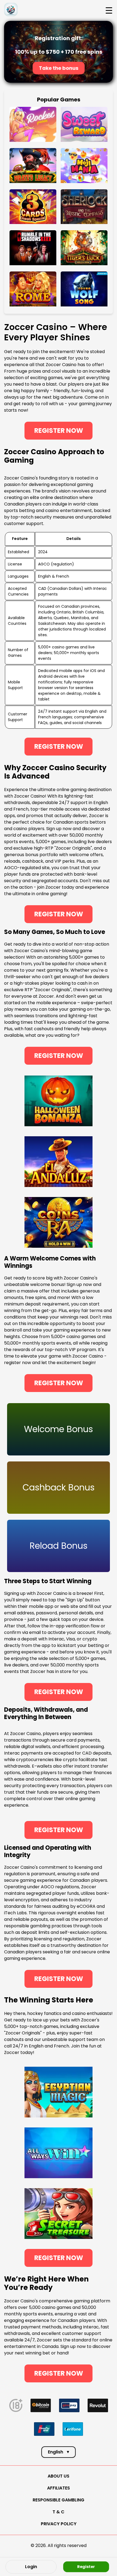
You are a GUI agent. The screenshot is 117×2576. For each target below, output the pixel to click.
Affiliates (59, 2488)
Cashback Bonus (59, 1487)
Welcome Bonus (59, 1429)
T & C (59, 2512)
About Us (59, 2476)
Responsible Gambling (59, 2500)
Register (86, 2566)
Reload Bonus (59, 1546)
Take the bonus (59, 68)
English (59, 2452)
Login (31, 2567)
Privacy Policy (59, 2524)
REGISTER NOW (59, 431)
